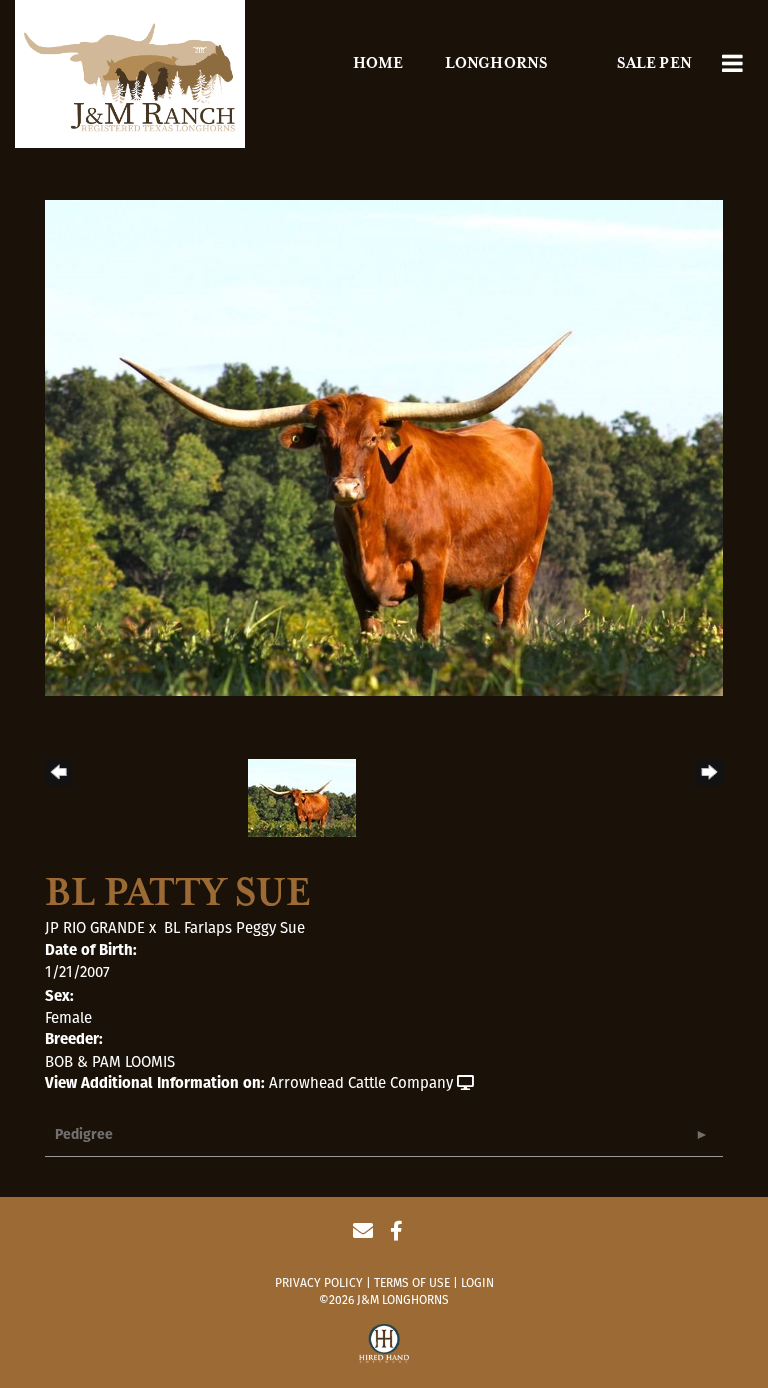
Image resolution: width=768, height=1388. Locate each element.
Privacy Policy (319, 1283)
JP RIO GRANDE (95, 928)
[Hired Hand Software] (384, 1346)
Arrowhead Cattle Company (361, 1083)
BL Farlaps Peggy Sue (234, 928)
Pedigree (84, 1135)
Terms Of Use (412, 1283)
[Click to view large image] (384, 447)
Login (477, 1283)
